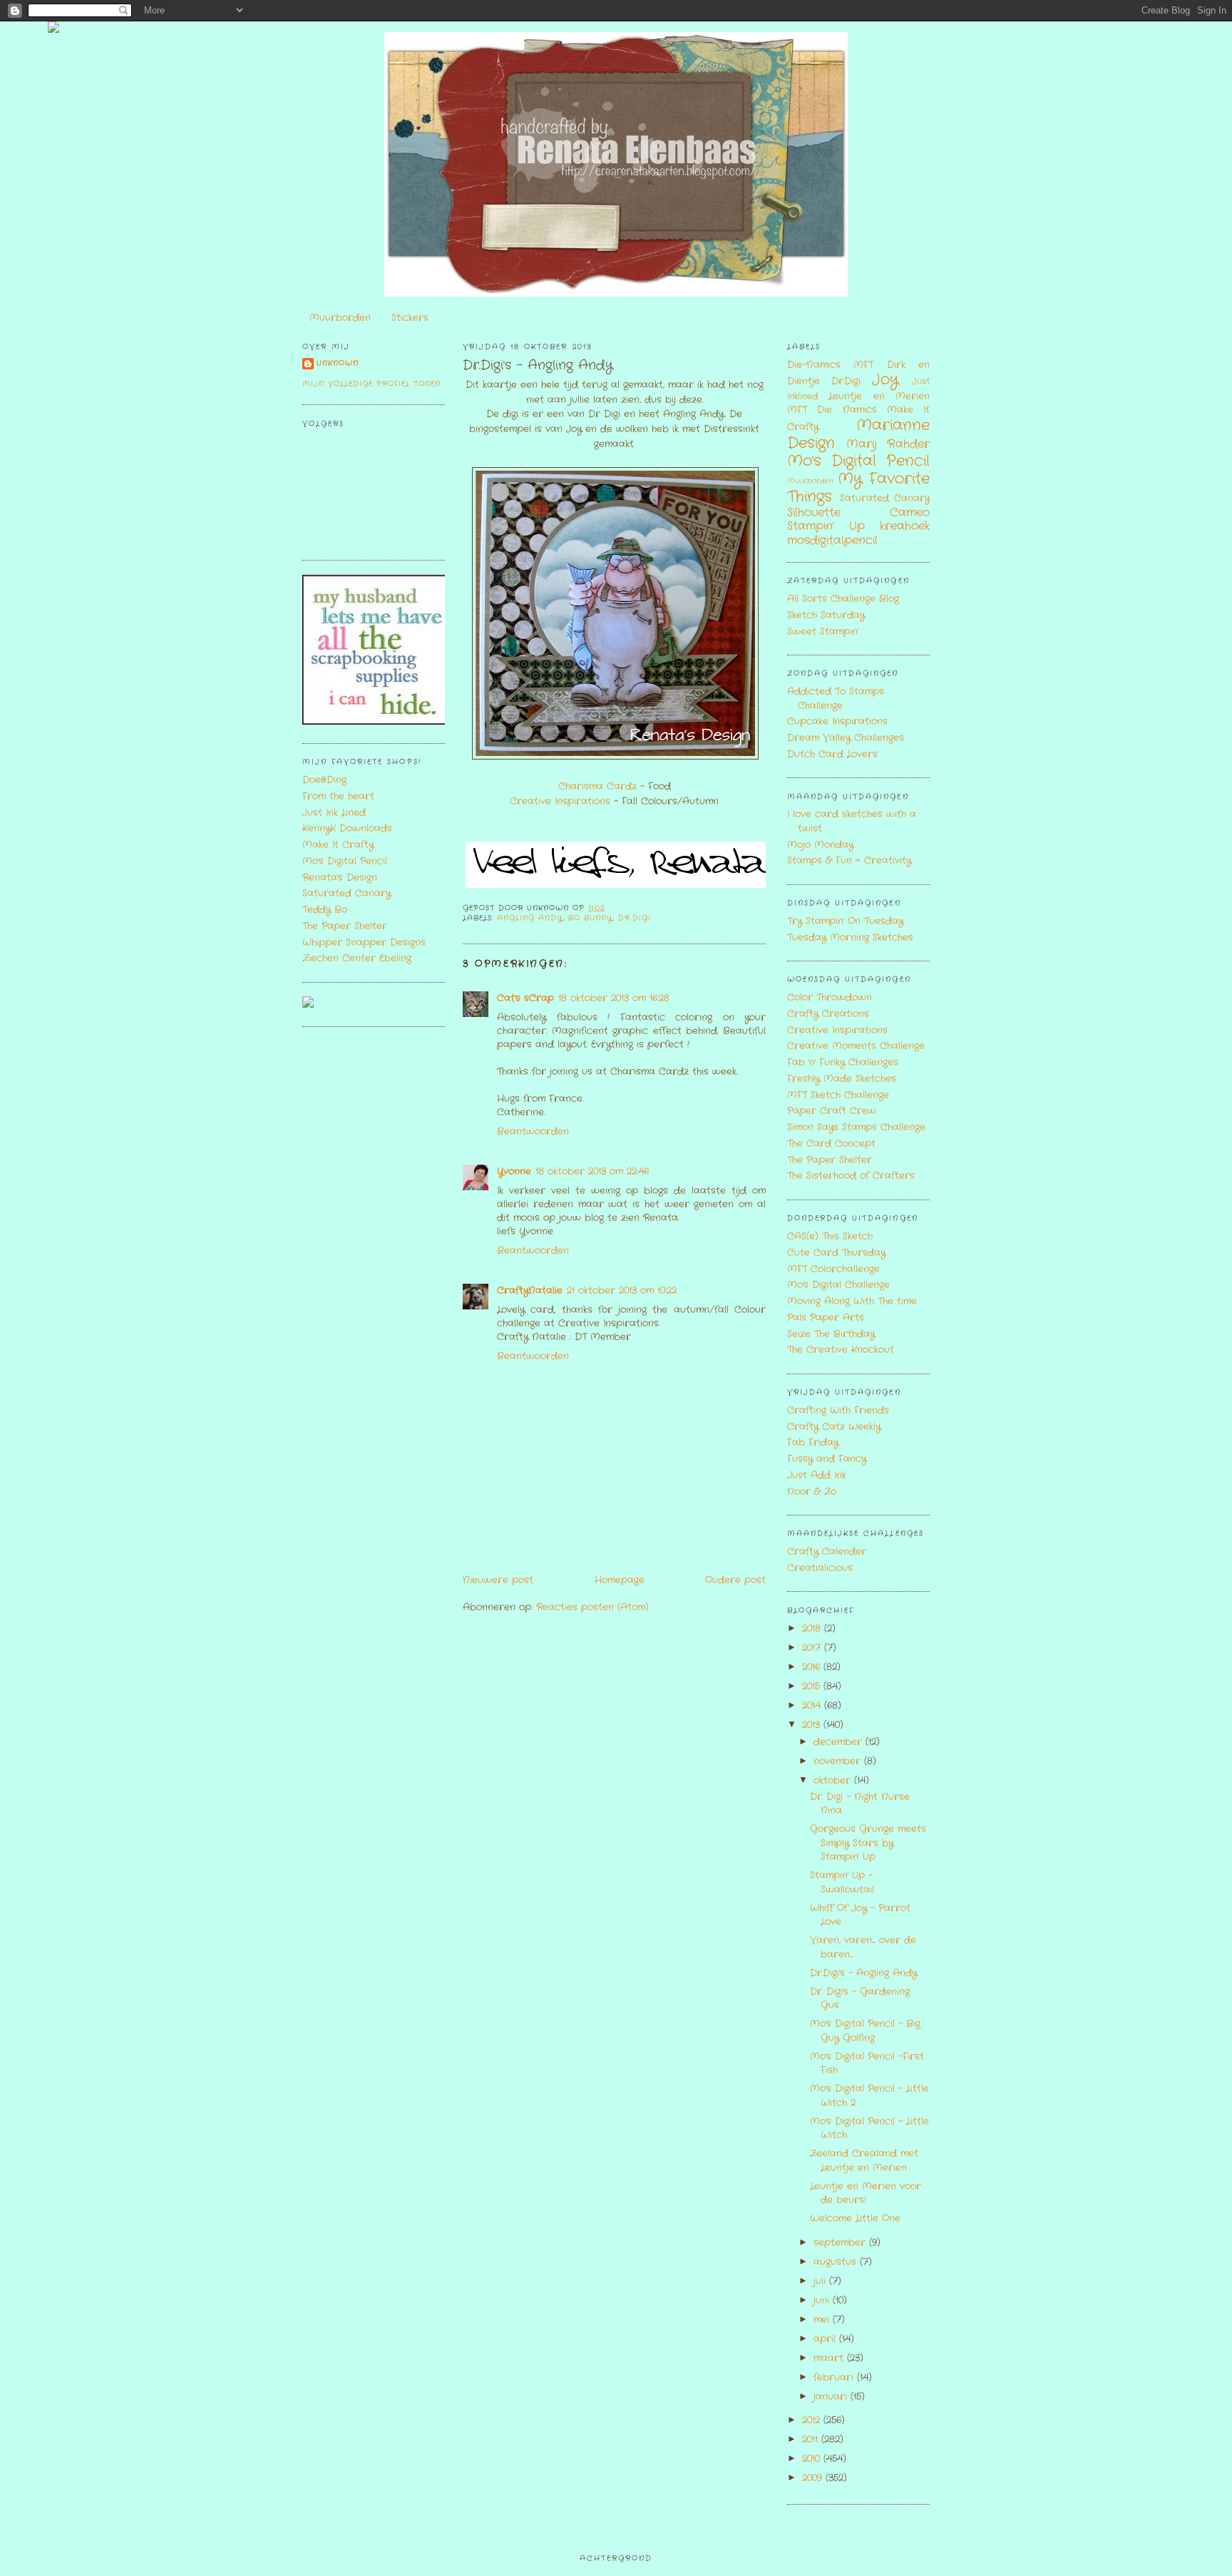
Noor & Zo (812, 1492)
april (826, 2339)
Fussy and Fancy (827, 1459)
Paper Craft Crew (832, 1111)
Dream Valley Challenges (846, 738)
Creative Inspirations (560, 801)
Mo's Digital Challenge (838, 1285)
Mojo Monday (820, 845)
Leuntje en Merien (879, 396)
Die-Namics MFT (830, 365)
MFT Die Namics (832, 410)
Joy (885, 380)
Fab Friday (813, 1442)
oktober (834, 1780)
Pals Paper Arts (826, 1318)
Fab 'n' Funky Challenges (843, 1062)
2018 (813, 1629)
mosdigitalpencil (832, 541)
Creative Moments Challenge (856, 1046)
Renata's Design (340, 878)
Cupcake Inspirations (837, 721)
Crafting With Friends (838, 1410)
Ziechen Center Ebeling (357, 958)
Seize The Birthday (831, 1334)
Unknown (338, 363)
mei (823, 2320)
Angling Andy (530, 918)
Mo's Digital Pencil (345, 861)
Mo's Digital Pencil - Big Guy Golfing (865, 2031)
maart (830, 2358)
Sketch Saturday (826, 615)
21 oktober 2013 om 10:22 (622, 1290)
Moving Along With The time (852, 1301)
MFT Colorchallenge (833, 1269)
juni (823, 2300)
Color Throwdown (830, 997)
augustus (837, 2262)
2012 (813, 2420)
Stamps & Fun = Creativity (849, 860)
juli (821, 2281)
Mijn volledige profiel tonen (371, 384)
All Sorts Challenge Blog (843, 599)
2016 (813, 1667)
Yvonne (514, 1171)
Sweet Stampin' (823, 632)
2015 (813, 1686)
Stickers (410, 318)
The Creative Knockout (841, 1350)
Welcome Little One (855, 2218)
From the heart (338, 796)
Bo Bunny (590, 918)
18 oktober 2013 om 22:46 (592, 1171)
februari (835, 2377)
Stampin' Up (826, 526)
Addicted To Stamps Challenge (836, 699)
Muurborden (340, 318)
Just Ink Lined (334, 813)
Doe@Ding (324, 780)
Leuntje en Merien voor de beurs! (866, 2193)
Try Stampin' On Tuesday (845, 921)
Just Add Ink (817, 1475)
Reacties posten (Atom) (592, 1607)
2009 (814, 2478)
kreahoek (905, 526)
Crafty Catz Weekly (834, 1427)
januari (832, 2397)
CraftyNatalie (530, 1290)
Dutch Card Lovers (832, 754)
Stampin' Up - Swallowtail (842, 1882)
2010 (813, 2459)
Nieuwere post (498, 1580)
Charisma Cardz (597, 786)
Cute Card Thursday (836, 1253)
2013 (813, 1725)
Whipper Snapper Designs (364, 942)
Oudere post (735, 1580)
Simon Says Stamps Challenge (856, 1127)
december (840, 1742)
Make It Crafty (338, 845)
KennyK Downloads (347, 828)
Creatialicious (820, 1568)
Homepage (620, 1580)
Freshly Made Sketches (842, 1079)
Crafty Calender (827, 1552)
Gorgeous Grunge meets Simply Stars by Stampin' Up (868, 1843)
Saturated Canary (346, 893)
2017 (813, 1648)
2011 (812, 2439)
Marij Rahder (888, 444)
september (841, 2243)
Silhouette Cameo (858, 513)
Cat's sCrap (525, 998)
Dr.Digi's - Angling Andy (538, 366)
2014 (813, 1706)
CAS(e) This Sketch (830, 1236)
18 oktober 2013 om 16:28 (614, 998)
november (839, 1761)
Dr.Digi (634, 918)
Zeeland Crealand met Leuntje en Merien (864, 2161)
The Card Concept (831, 1144)
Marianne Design (858, 434)
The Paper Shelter (345, 926)
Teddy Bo (325, 910)
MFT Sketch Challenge (838, 1095)
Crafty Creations (828, 1014)
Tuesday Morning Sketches (850, 937)
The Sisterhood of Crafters (851, 1176)
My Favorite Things (858, 488)
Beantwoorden (533, 1131)
